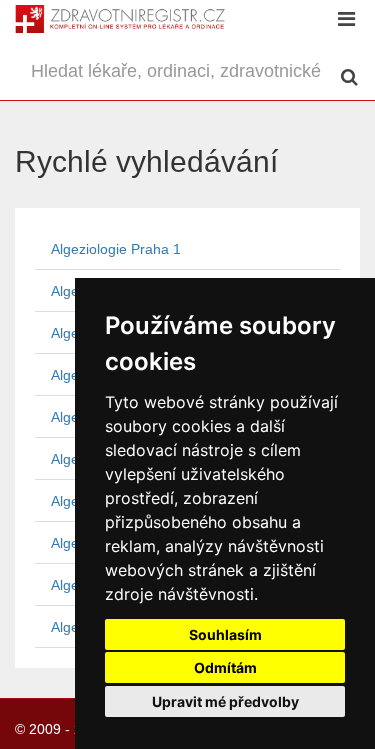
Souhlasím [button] (225, 634)
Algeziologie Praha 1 (116, 249)
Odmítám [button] (225, 667)
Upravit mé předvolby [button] (225, 701)
